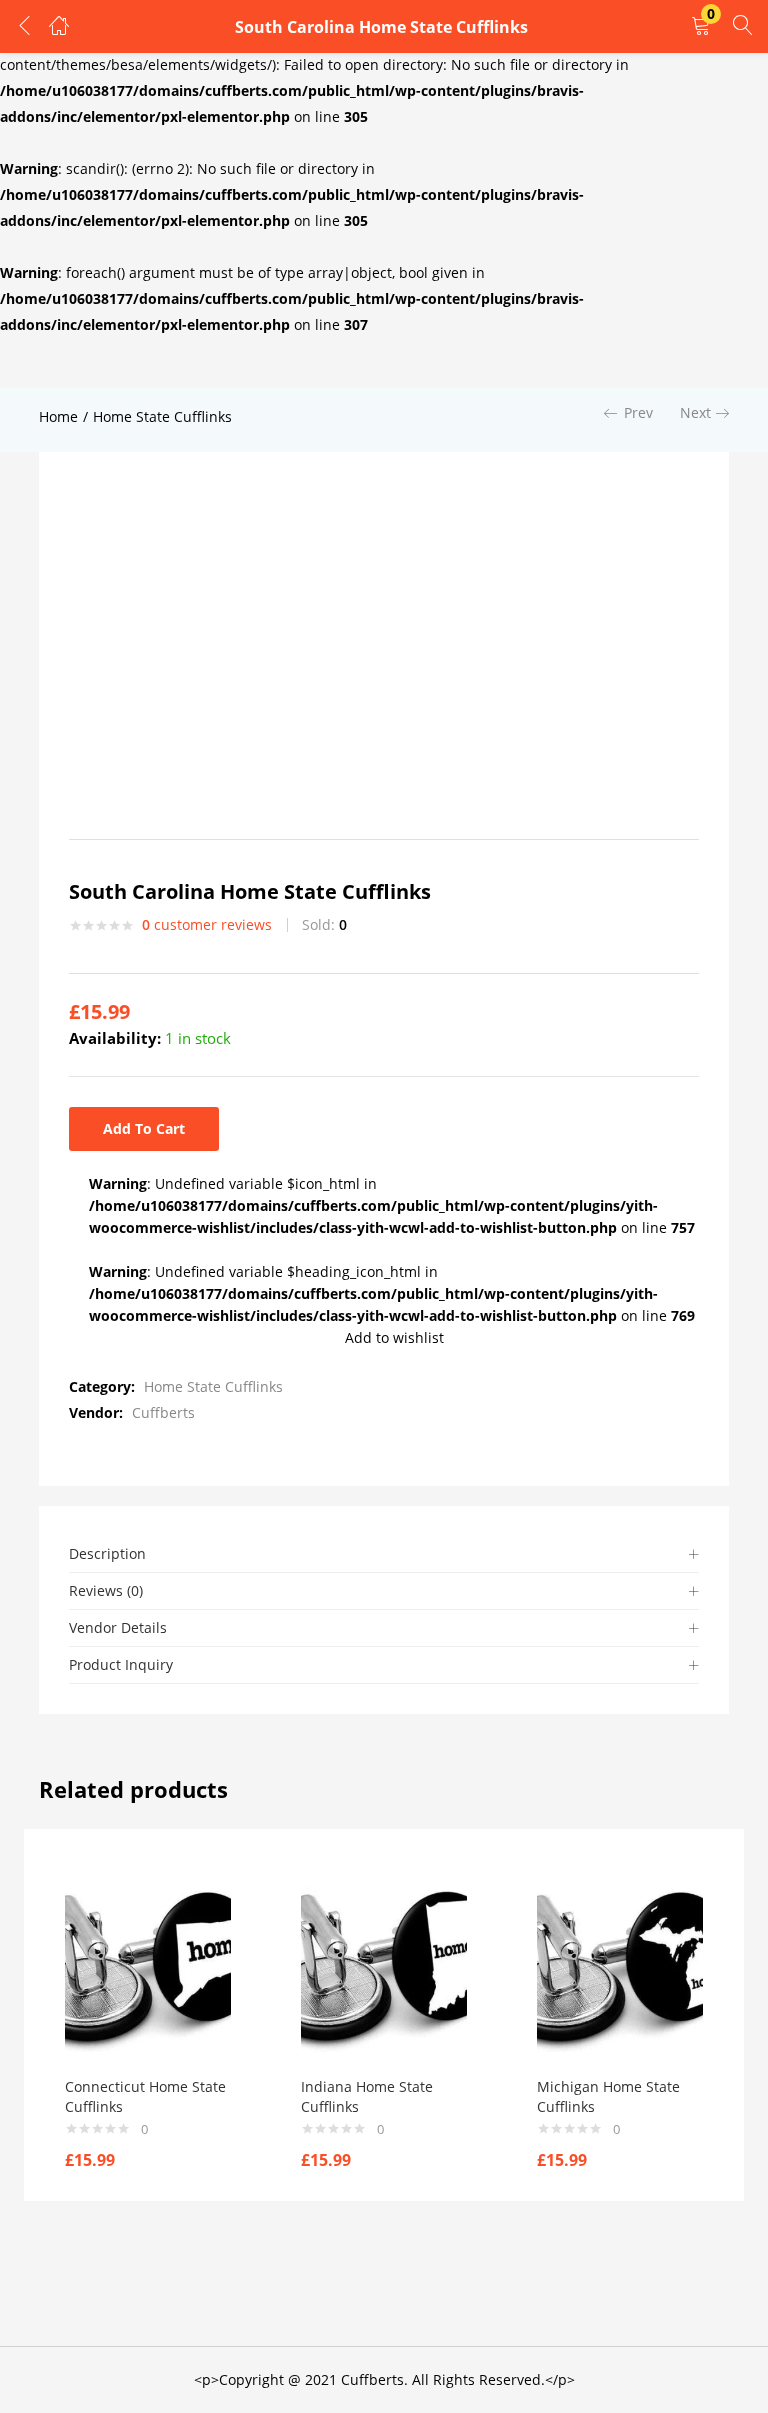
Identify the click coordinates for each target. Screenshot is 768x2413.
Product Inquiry (121, 1664)
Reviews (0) (106, 1590)
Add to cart (144, 1128)
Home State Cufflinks (162, 416)
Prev (638, 412)
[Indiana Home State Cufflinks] (384, 1967)
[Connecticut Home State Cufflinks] (148, 1967)
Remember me (91, 266)
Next (695, 412)
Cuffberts (163, 1412)
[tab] (384, 1554)
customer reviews (207, 924)
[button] (701, 26)
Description (107, 1553)
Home (58, 416)
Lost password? (434, 266)
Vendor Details (118, 1627)
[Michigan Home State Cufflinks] (620, 1967)
